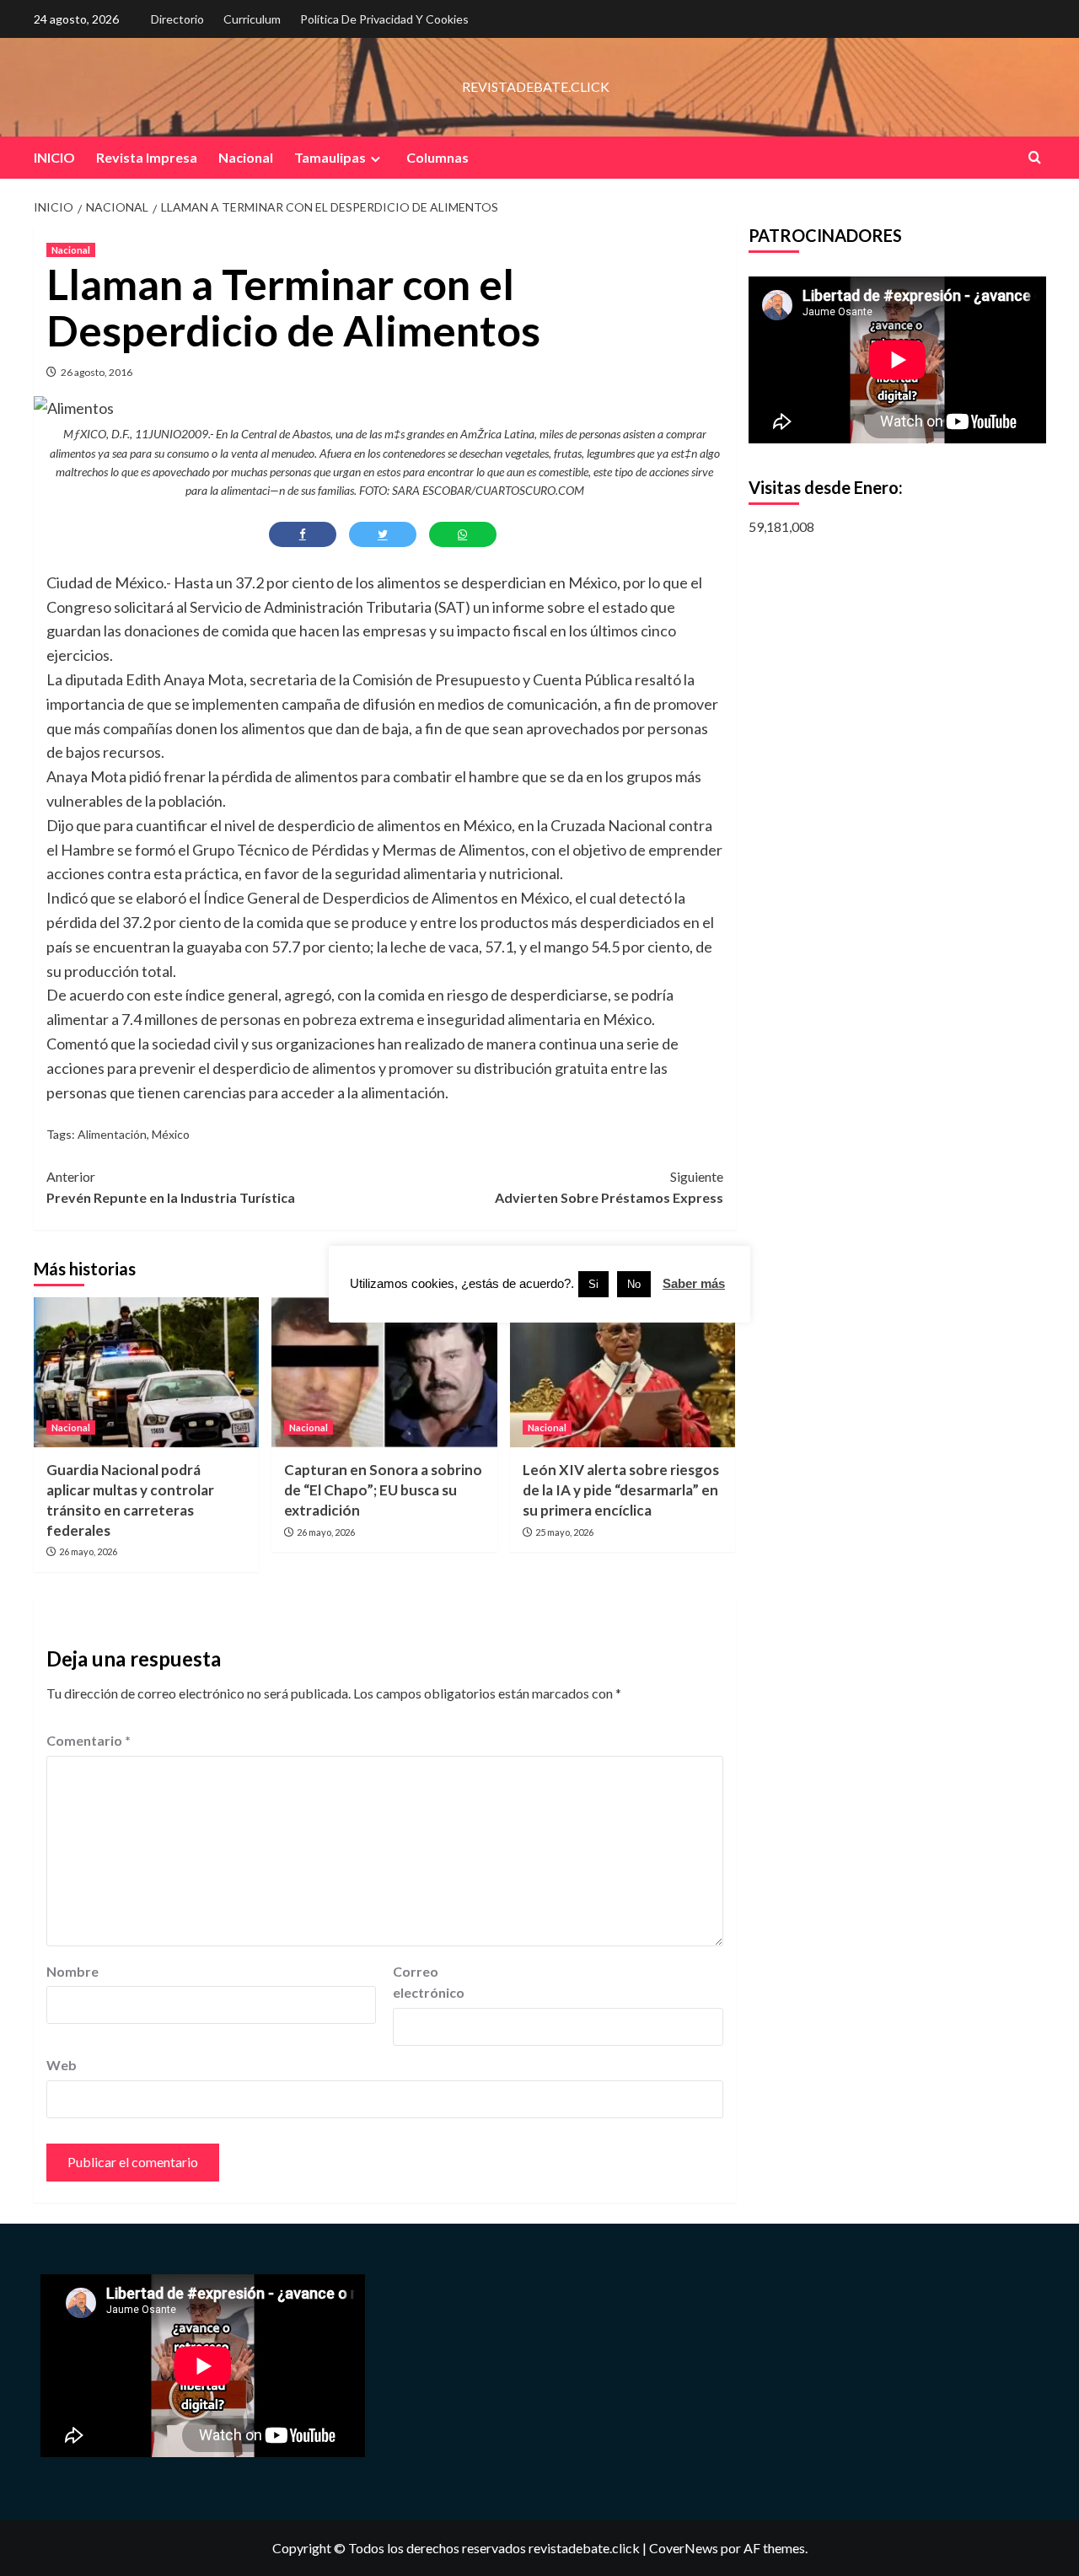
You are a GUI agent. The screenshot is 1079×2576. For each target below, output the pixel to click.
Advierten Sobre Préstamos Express (609, 1187)
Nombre (72, 1971)
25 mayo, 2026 (564, 1532)
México (171, 1134)
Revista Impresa (147, 157)
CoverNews (684, 2548)
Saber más (694, 1283)
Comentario (89, 1740)
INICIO (54, 157)
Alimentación (112, 1134)
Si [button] (593, 1284)
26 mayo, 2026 (88, 1551)
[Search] (1035, 157)
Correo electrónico (429, 1982)
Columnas (438, 157)
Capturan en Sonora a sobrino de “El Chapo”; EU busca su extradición (383, 1490)
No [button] (634, 1284)
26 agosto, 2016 (97, 372)
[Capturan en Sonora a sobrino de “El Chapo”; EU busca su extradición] (384, 1372)
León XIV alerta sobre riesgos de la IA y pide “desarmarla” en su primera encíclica (621, 1490)
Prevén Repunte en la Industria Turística (171, 1187)
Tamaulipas (330, 157)
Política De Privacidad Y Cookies (384, 19)
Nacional (246, 157)
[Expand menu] (376, 159)
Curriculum (252, 19)
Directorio (177, 19)
